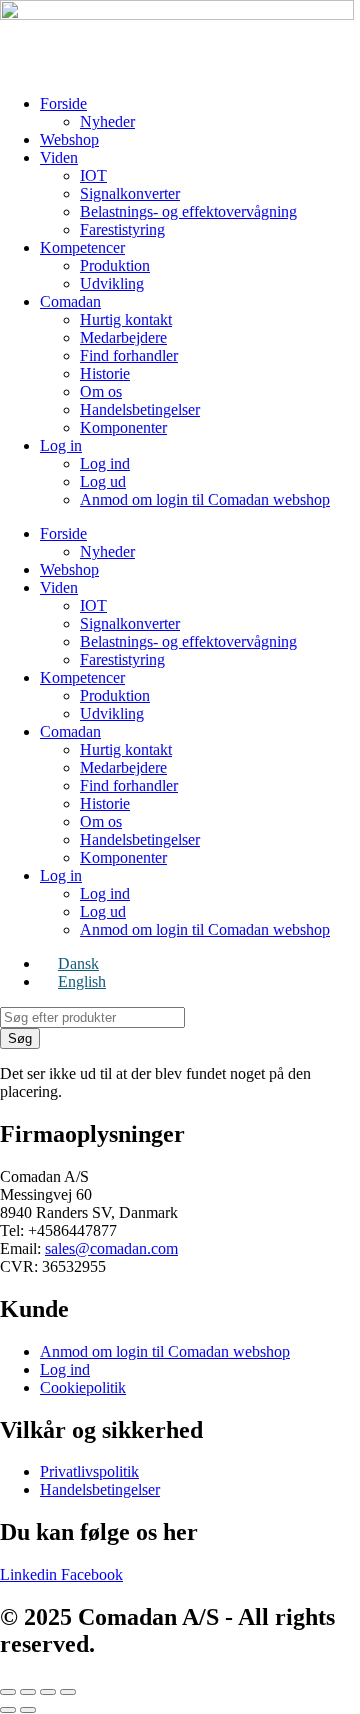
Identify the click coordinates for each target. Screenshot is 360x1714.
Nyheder (107, 121)
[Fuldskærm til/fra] (28, 1692)
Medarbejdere (123, 337)
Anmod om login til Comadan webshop (205, 499)
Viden (59, 157)
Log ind (105, 463)
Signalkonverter (130, 193)
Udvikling (112, 283)
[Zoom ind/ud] (8, 1692)
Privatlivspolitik (89, 1471)
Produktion (115, 265)
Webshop (69, 139)
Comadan (70, 301)
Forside (63, 103)
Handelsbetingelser (140, 409)
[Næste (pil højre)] (28, 1710)
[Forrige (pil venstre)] (8, 1710)
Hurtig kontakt (126, 319)
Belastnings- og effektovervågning (188, 211)
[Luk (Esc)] (68, 1692)
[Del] (48, 1692)
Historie (105, 373)
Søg (20, 1038)
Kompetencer (82, 247)
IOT (93, 175)
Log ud (103, 481)
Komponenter (123, 427)
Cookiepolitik (83, 1387)
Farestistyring (122, 229)
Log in (61, 445)
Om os (101, 391)
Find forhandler (129, 355)
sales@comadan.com (111, 1248)
